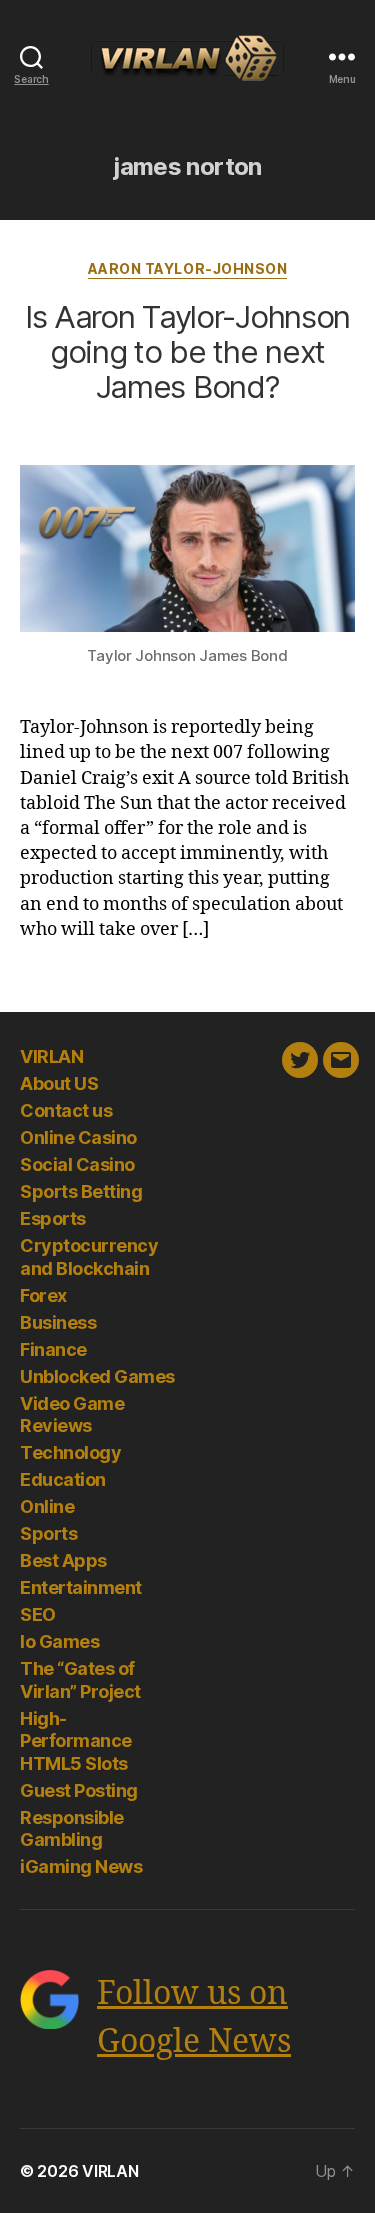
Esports (53, 1218)
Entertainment (81, 1587)
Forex (43, 1295)
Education (63, 1479)
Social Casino (77, 1164)
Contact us (66, 1110)
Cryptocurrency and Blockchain (89, 1257)
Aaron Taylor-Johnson (187, 268)
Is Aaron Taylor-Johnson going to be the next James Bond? (187, 352)
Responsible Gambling (72, 1829)
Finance (53, 1349)
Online (47, 1506)
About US (59, 1083)
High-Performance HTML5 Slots (76, 1741)
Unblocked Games (97, 1376)
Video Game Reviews (72, 1415)
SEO (38, 1614)
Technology (70, 1452)
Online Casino (78, 1137)
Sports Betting (81, 1191)
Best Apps (63, 1560)
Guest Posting (79, 1790)
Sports (48, 1533)
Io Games (59, 1641)
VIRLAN (51, 1056)
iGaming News (81, 1866)
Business (58, 1322)
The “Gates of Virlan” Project (80, 1680)
